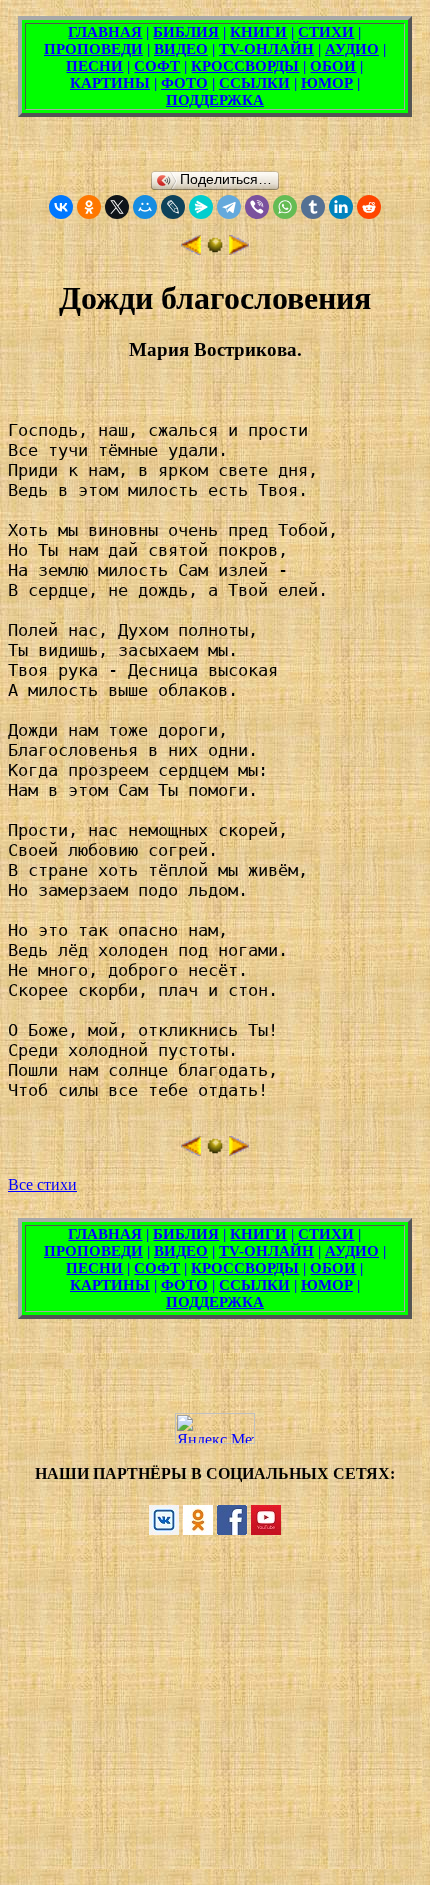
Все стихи (42, 1184)
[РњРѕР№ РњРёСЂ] (145, 207)
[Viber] (257, 207)
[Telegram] (229, 207)
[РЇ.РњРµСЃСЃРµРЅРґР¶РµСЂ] (201, 207)
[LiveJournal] (173, 207)
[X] (117, 207)
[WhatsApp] (285, 207)
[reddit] (369, 207)
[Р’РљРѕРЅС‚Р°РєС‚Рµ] (61, 207)
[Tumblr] (313, 207)
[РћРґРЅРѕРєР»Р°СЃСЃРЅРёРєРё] (89, 207)
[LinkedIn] (341, 207)
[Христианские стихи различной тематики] (215, 249)
